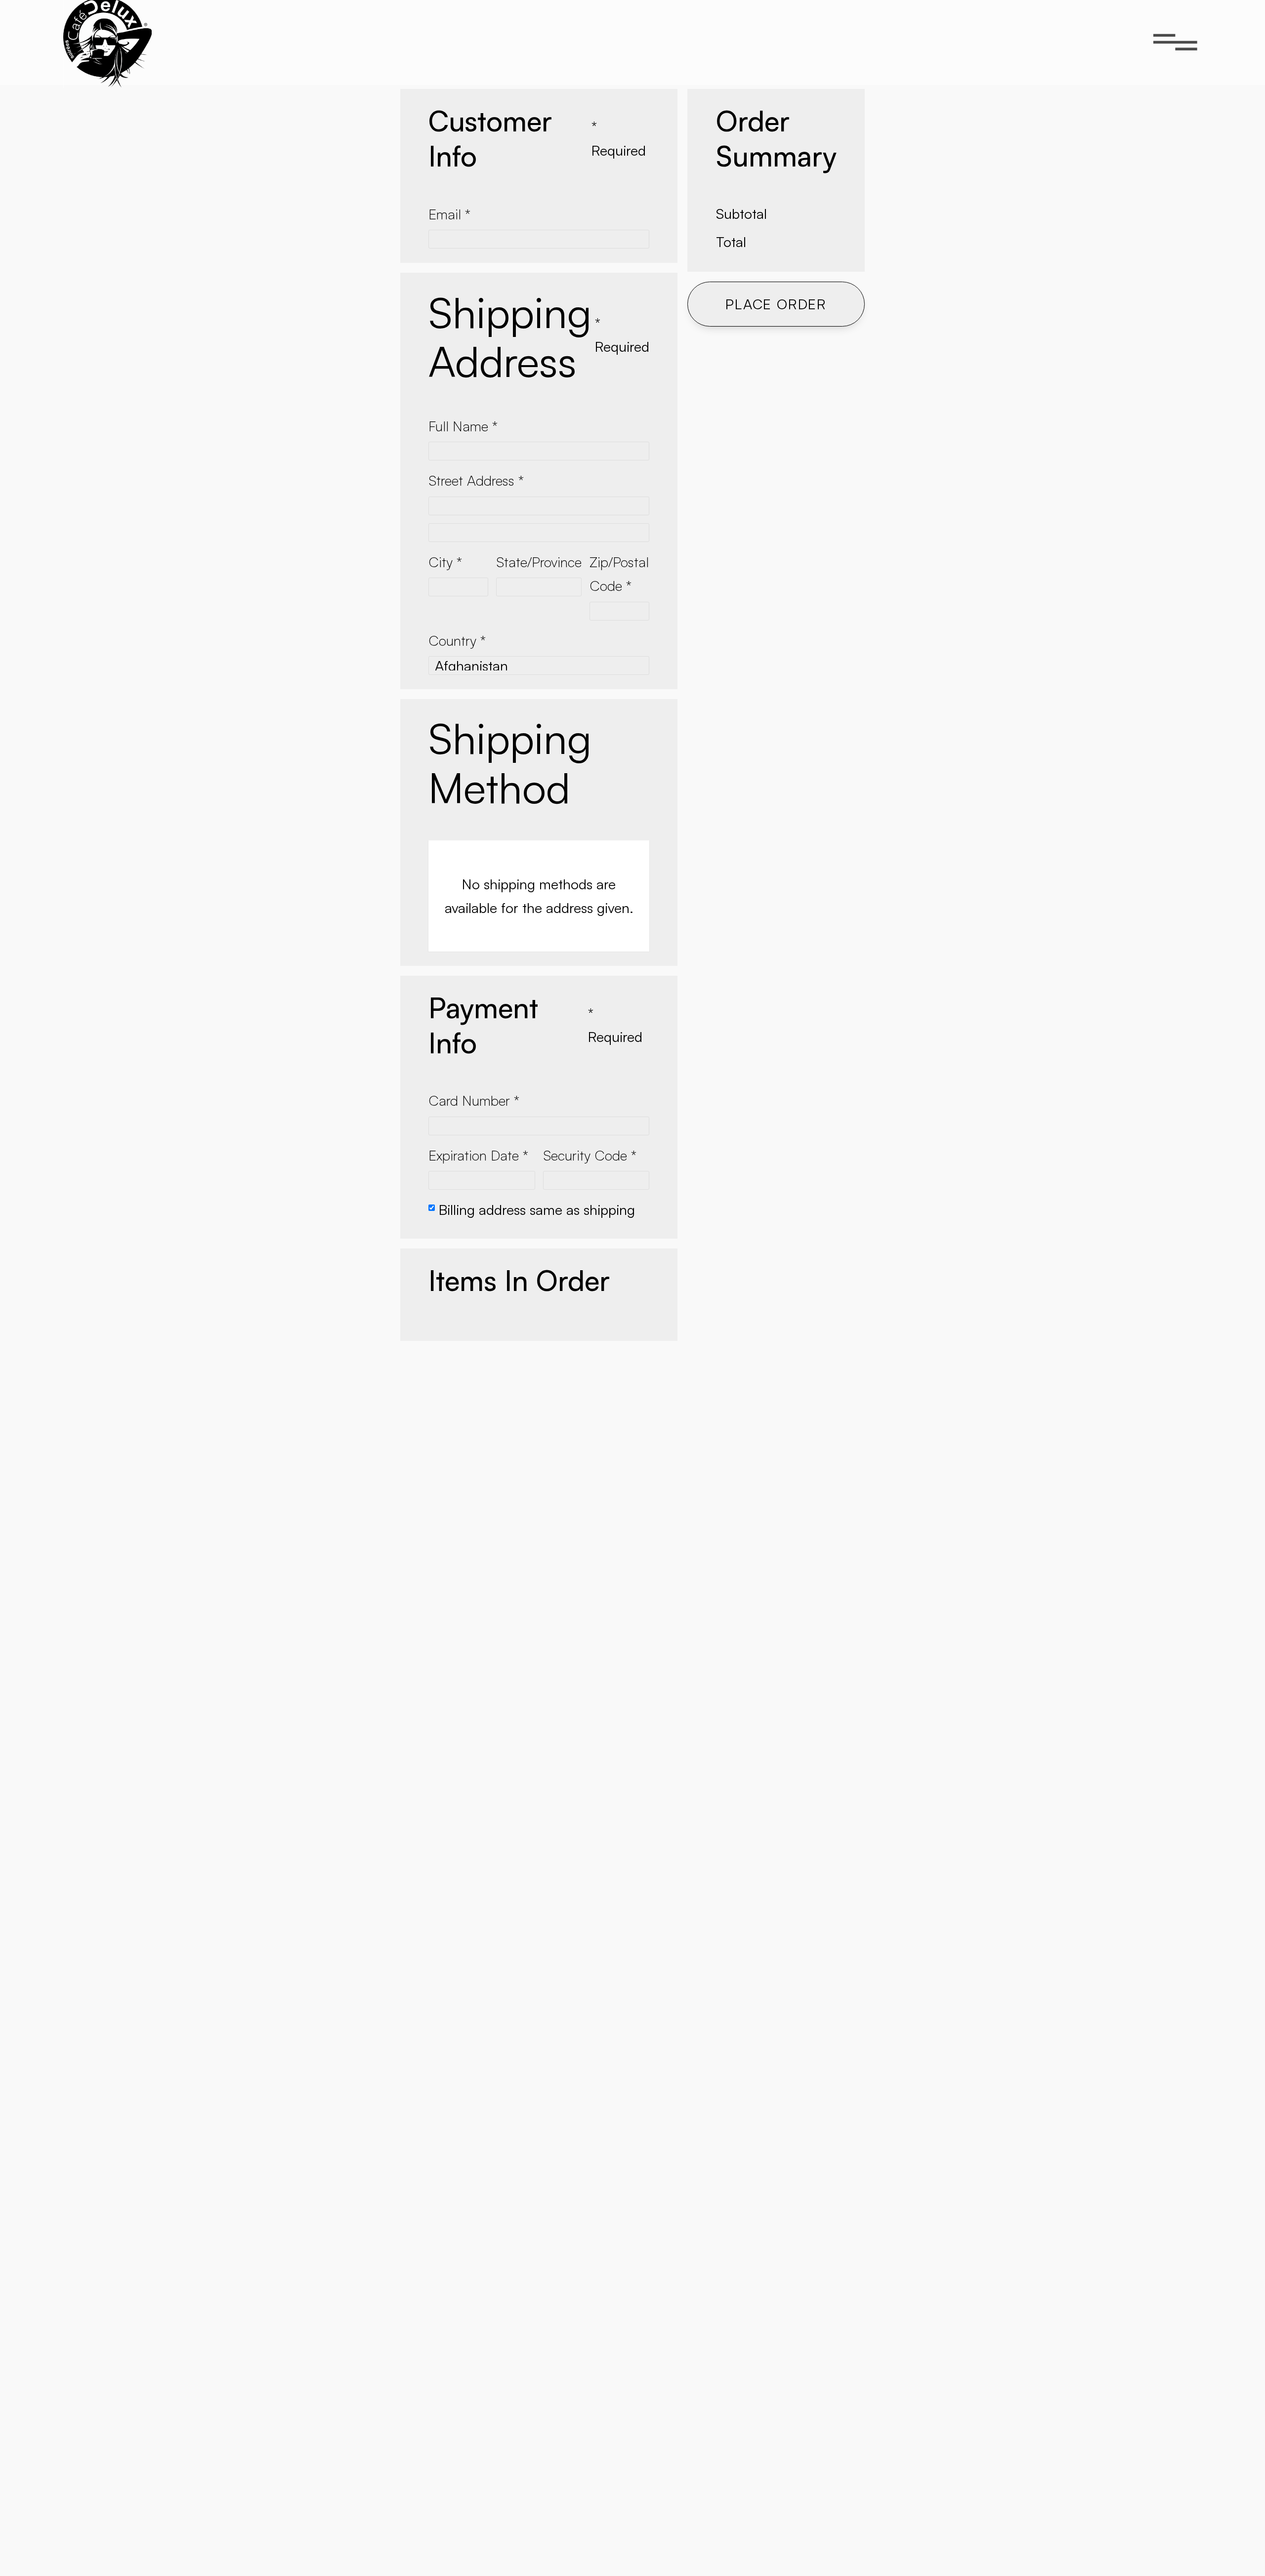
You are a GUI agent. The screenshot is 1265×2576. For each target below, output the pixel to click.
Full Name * (463, 426)
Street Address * (476, 480)
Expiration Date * (478, 1155)
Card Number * (474, 1100)
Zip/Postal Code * (619, 574)
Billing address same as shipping (537, 1209)
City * (445, 562)
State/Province (539, 562)
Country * (457, 640)
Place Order (776, 304)
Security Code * (590, 1155)
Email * (449, 214)
